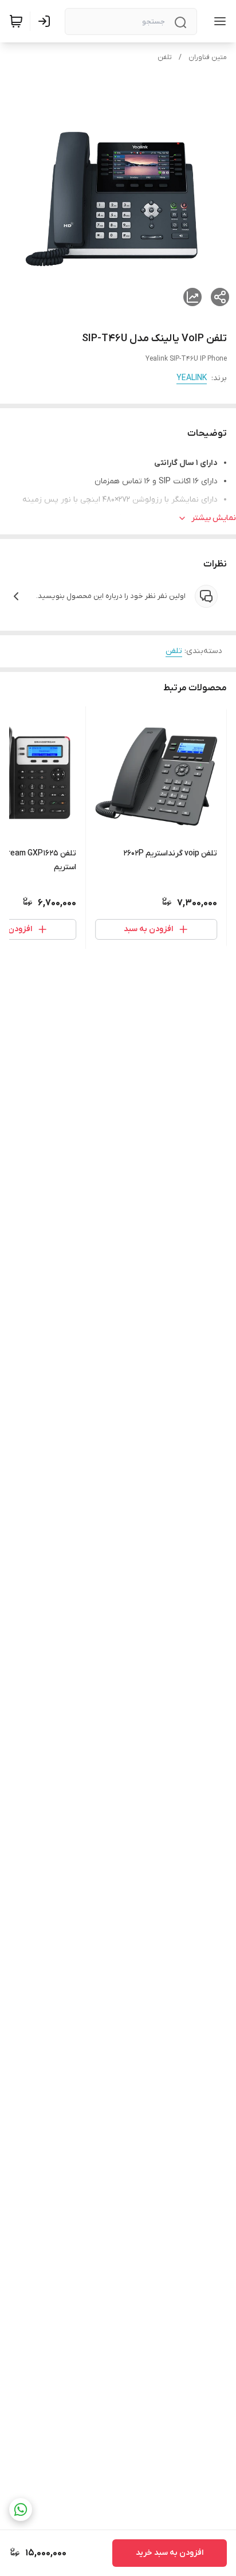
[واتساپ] (21, 2509)
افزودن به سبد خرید (170, 2553)
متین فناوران (208, 57)
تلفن (165, 57)
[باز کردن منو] (218, 21)
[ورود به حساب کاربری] (46, 21)
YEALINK (192, 378)
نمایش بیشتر (214, 518)
